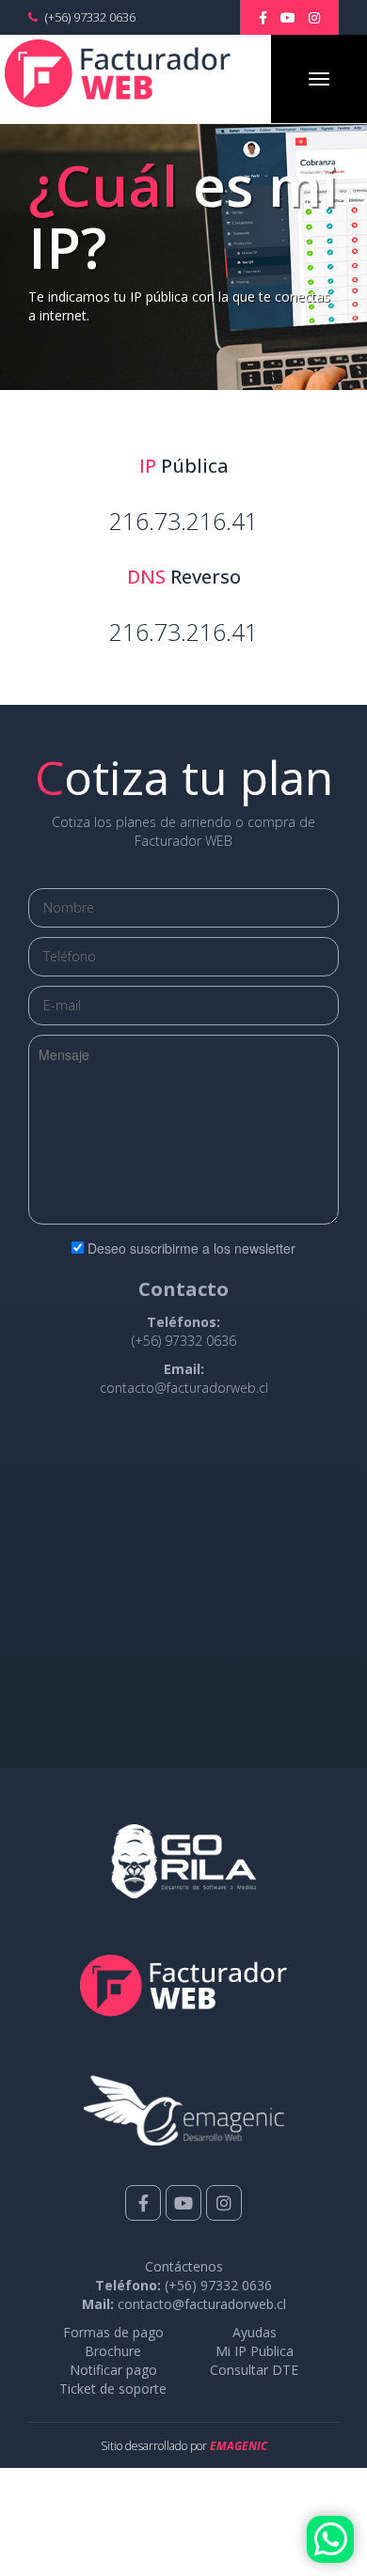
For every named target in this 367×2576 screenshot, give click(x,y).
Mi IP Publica (255, 2351)
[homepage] (118, 74)
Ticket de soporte (113, 2389)
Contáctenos (184, 2266)
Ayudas (255, 2332)
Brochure (113, 2351)
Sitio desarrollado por (184, 2446)
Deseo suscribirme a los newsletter (191, 1248)
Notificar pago (113, 2370)
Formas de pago (113, 2332)
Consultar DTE (254, 2370)
